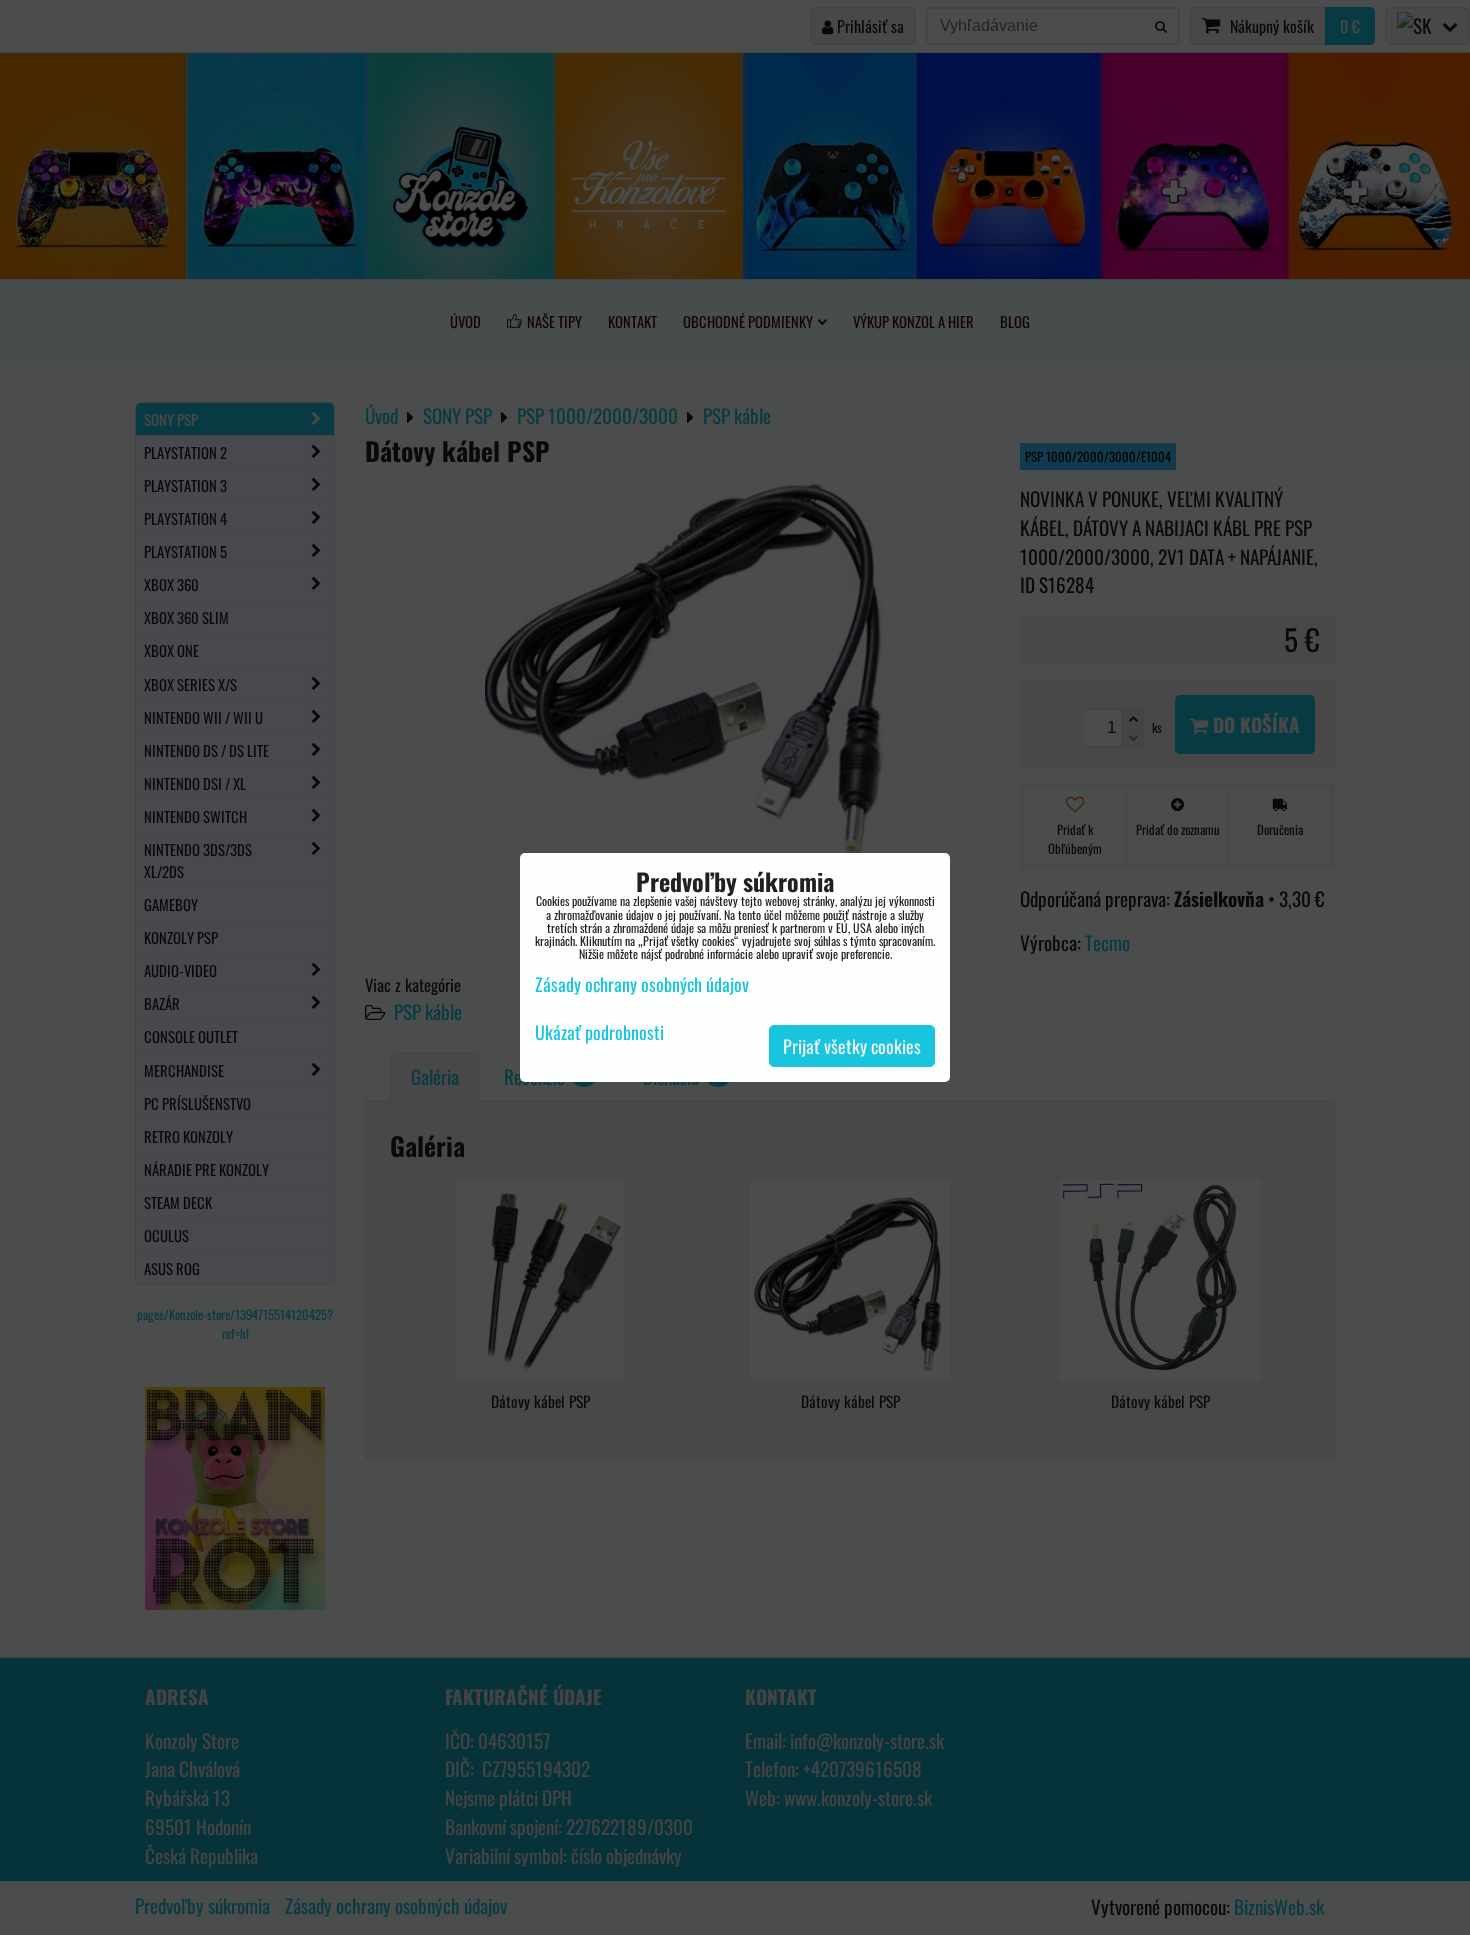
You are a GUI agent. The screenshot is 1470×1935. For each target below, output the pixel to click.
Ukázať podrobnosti (599, 1033)
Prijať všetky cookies (852, 1046)
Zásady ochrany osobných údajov (642, 984)
